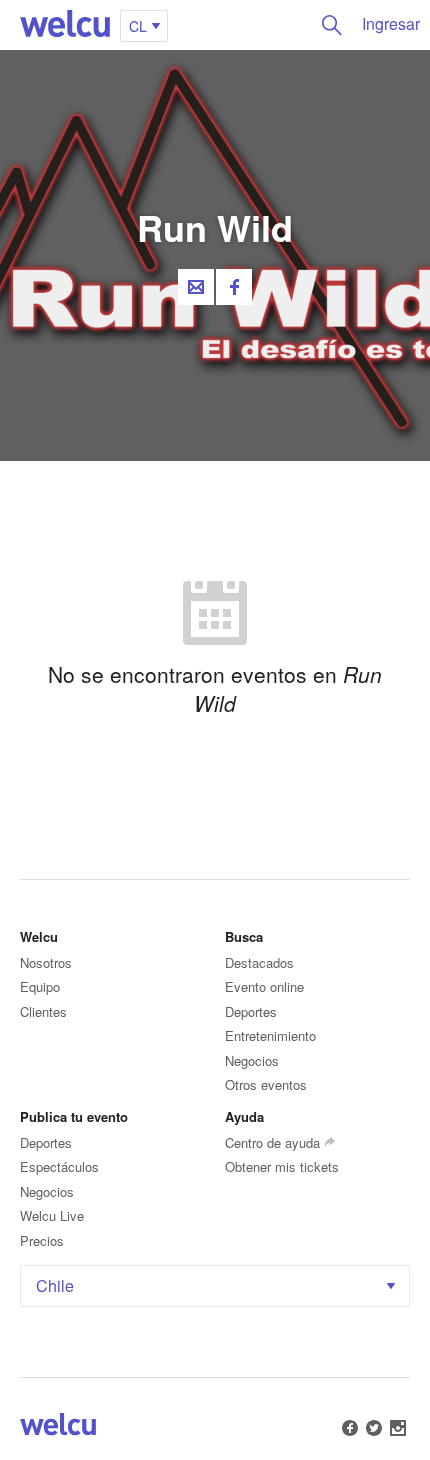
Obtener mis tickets (282, 1166)
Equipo (40, 986)
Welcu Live (52, 1215)
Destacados (259, 962)
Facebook (234, 287)
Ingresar (391, 23)
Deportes (251, 1011)
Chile (55, 1285)
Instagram (398, 1428)
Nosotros (46, 962)
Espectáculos (59, 1166)
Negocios (252, 1060)
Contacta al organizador (196, 287)
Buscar (332, 25)
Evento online (264, 986)
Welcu (65, 25)
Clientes (43, 1011)
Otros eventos (266, 1084)
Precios (42, 1240)
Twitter (374, 1428)
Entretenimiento (270, 1035)
